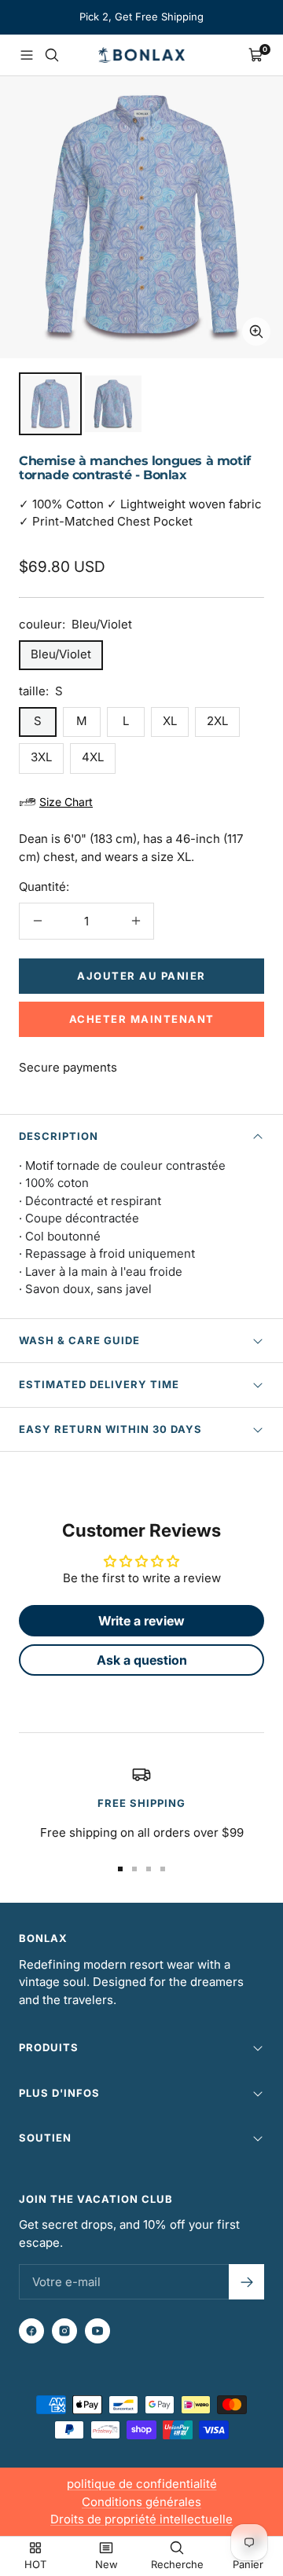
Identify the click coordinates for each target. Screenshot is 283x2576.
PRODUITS (49, 2047)
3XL (41, 757)
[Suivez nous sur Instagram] (64, 2331)
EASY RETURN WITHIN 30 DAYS (110, 1429)
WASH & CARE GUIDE (79, 1340)
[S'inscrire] (246, 2282)
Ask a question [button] (142, 1660)
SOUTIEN (45, 2138)
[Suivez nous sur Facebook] (31, 2331)
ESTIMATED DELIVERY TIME (99, 1384)
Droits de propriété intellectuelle (141, 2519)
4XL (93, 757)
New (107, 2564)
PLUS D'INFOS (59, 2093)
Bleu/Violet (61, 654)
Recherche (177, 2564)
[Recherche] (52, 55)
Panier (248, 2564)
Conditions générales (141, 2502)
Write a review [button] (141, 1621)
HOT (35, 2564)
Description (59, 1136)
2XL (217, 721)
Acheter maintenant (142, 1019)
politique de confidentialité (142, 2484)
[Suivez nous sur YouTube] (97, 2331)
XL (170, 721)
